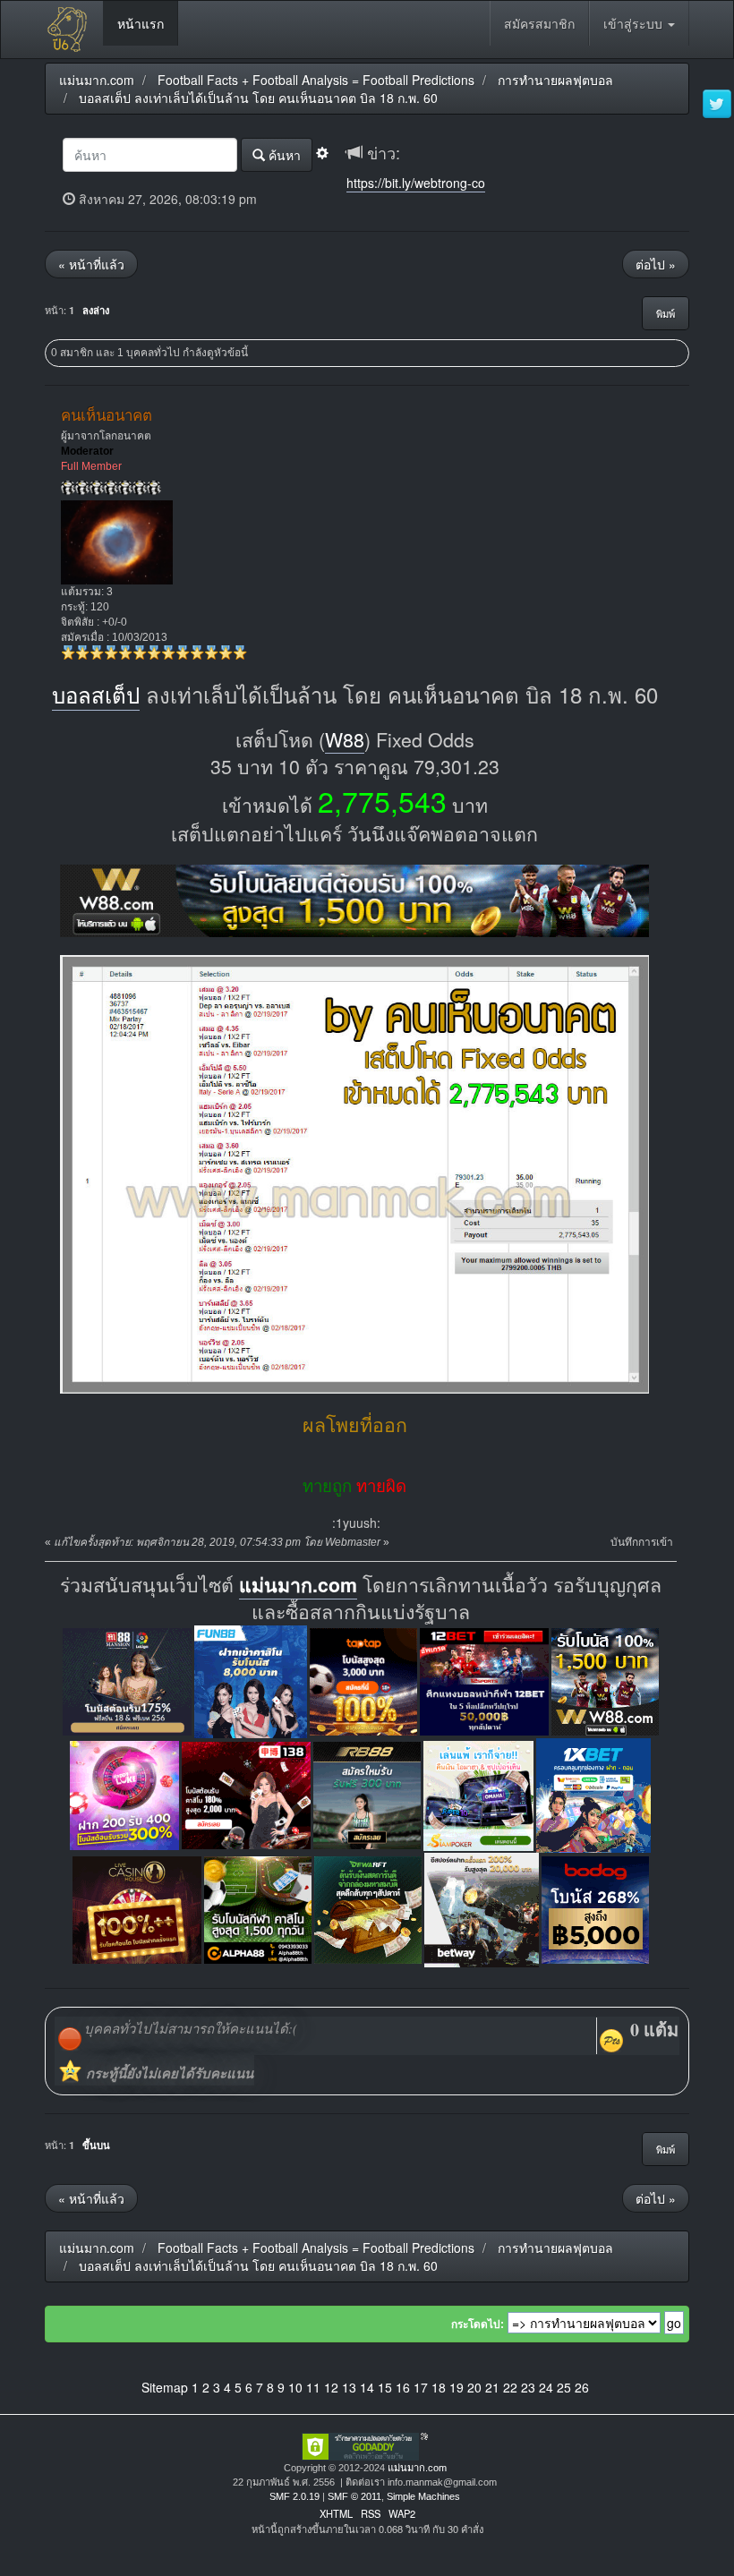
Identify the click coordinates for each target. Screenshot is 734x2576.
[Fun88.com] (251, 1680)
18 (439, 2387)
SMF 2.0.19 (294, 2496)
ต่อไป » (656, 264)
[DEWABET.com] (368, 1908)
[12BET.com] (484, 1680)
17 (421, 2387)
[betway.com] (482, 1908)
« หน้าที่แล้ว (91, 264)
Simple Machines (423, 2496)
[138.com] (246, 1793)
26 (582, 2387)
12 (331, 2387)
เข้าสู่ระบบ (635, 23)
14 (367, 2387)
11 (313, 2387)
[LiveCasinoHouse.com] (137, 1908)
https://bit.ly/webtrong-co (416, 183)
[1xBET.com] (593, 1793)
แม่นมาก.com (298, 1585)
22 (510, 2387)
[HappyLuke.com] (124, 1793)
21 (492, 2387)
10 (295, 2387)
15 (385, 2387)
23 (528, 2387)
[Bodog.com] (595, 1908)
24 (546, 2387)
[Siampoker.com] (478, 1793)
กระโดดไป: (478, 2324)
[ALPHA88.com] (258, 1908)
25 (564, 2387)
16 (403, 2387)
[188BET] (363, 1680)
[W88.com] (605, 1680)
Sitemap (165, 2387)
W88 (345, 739)
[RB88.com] (367, 1793)
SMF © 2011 (354, 2496)
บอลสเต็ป (96, 694)
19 (457, 2387)
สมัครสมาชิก (539, 23)
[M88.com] (127, 1680)
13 (349, 2387)
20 (474, 2387)
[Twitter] (717, 105)
